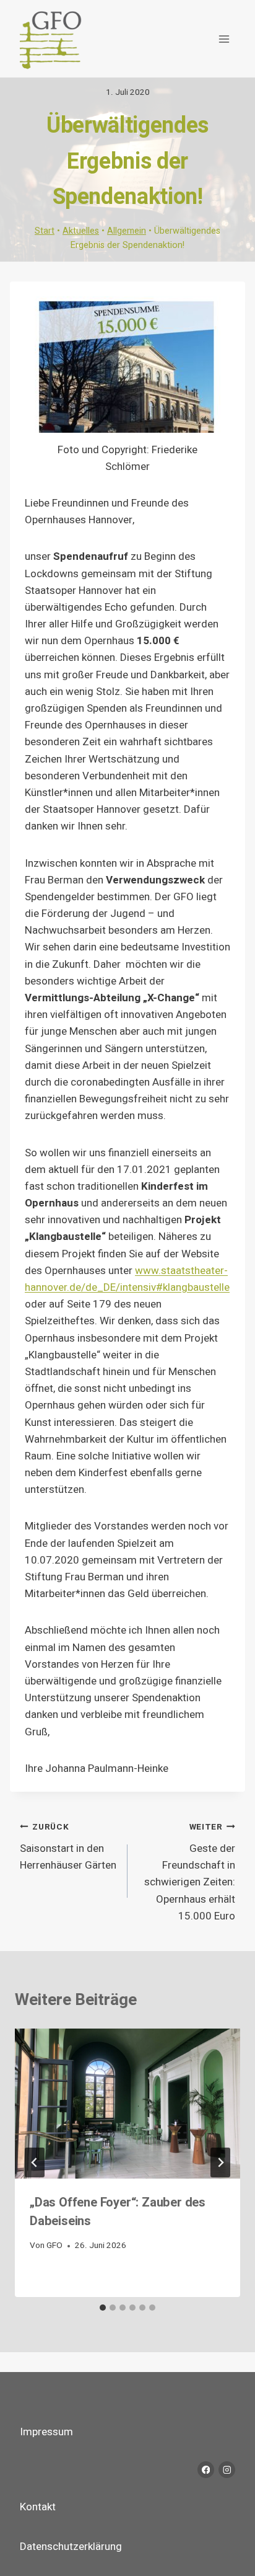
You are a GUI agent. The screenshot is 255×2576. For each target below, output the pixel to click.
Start (45, 231)
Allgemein (127, 231)
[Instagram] (227, 2470)
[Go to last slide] (35, 2162)
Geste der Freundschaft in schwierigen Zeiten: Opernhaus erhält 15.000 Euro (190, 1872)
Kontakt (38, 2507)
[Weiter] (220, 2162)
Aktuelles (81, 231)
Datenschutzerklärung (71, 2547)
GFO (54, 2246)
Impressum (46, 2432)
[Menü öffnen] (224, 39)
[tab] (103, 2308)
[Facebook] (206, 2470)
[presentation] (127, 2104)
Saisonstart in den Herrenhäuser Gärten (68, 1847)
